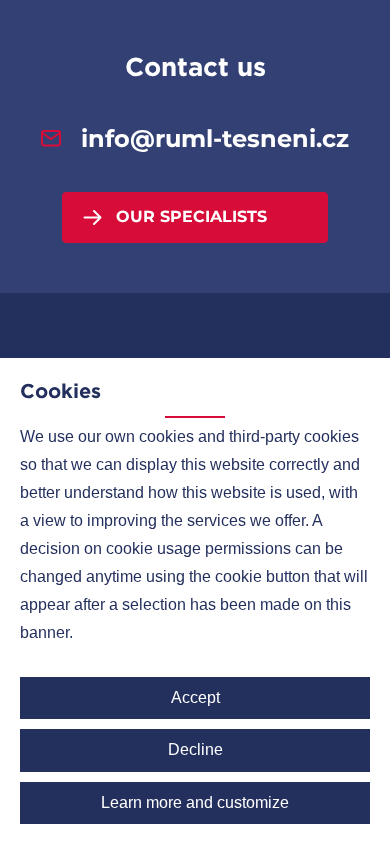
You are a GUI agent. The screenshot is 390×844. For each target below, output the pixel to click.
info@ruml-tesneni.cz (215, 139)
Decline (195, 749)
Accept (195, 697)
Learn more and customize (195, 802)
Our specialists (191, 216)
